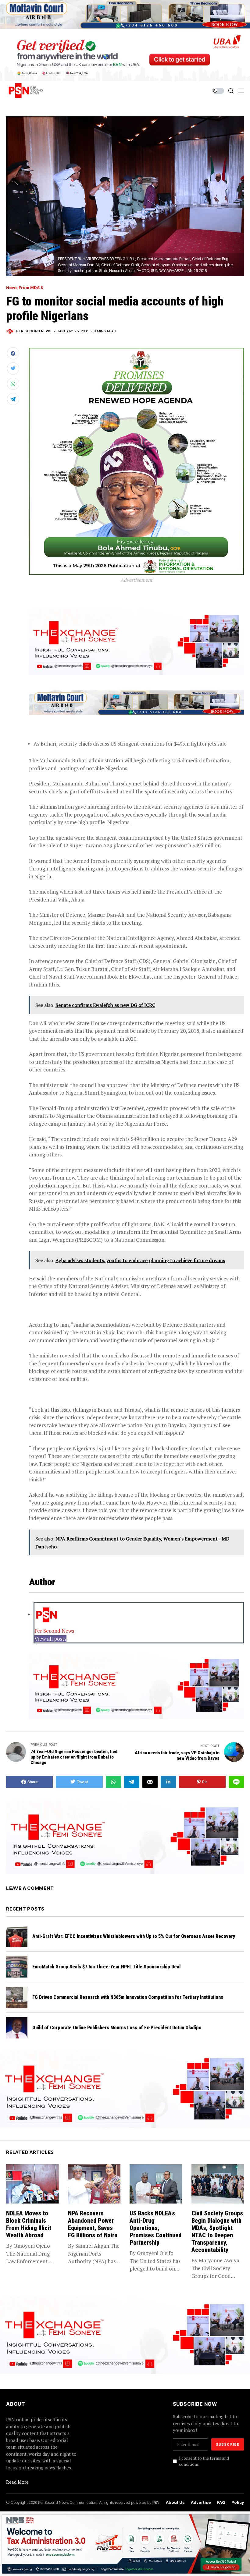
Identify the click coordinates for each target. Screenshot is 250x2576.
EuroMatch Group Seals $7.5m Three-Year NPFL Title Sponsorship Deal (106, 1967)
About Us (175, 2502)
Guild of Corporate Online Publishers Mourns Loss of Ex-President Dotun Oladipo (118, 2028)
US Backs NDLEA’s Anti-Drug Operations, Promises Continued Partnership (155, 2228)
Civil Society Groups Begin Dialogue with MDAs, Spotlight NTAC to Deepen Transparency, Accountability (217, 2232)
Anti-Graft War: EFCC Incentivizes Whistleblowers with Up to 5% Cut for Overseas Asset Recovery (134, 1936)
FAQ (221, 2502)
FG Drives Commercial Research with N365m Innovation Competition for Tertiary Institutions (128, 1997)
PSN (156, 2502)
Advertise (201, 2502)
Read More (17, 2482)
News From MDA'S (25, 288)
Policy (238, 2502)
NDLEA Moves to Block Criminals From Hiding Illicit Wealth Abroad (29, 2224)
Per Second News (34, 331)
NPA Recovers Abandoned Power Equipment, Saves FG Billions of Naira (93, 2224)
